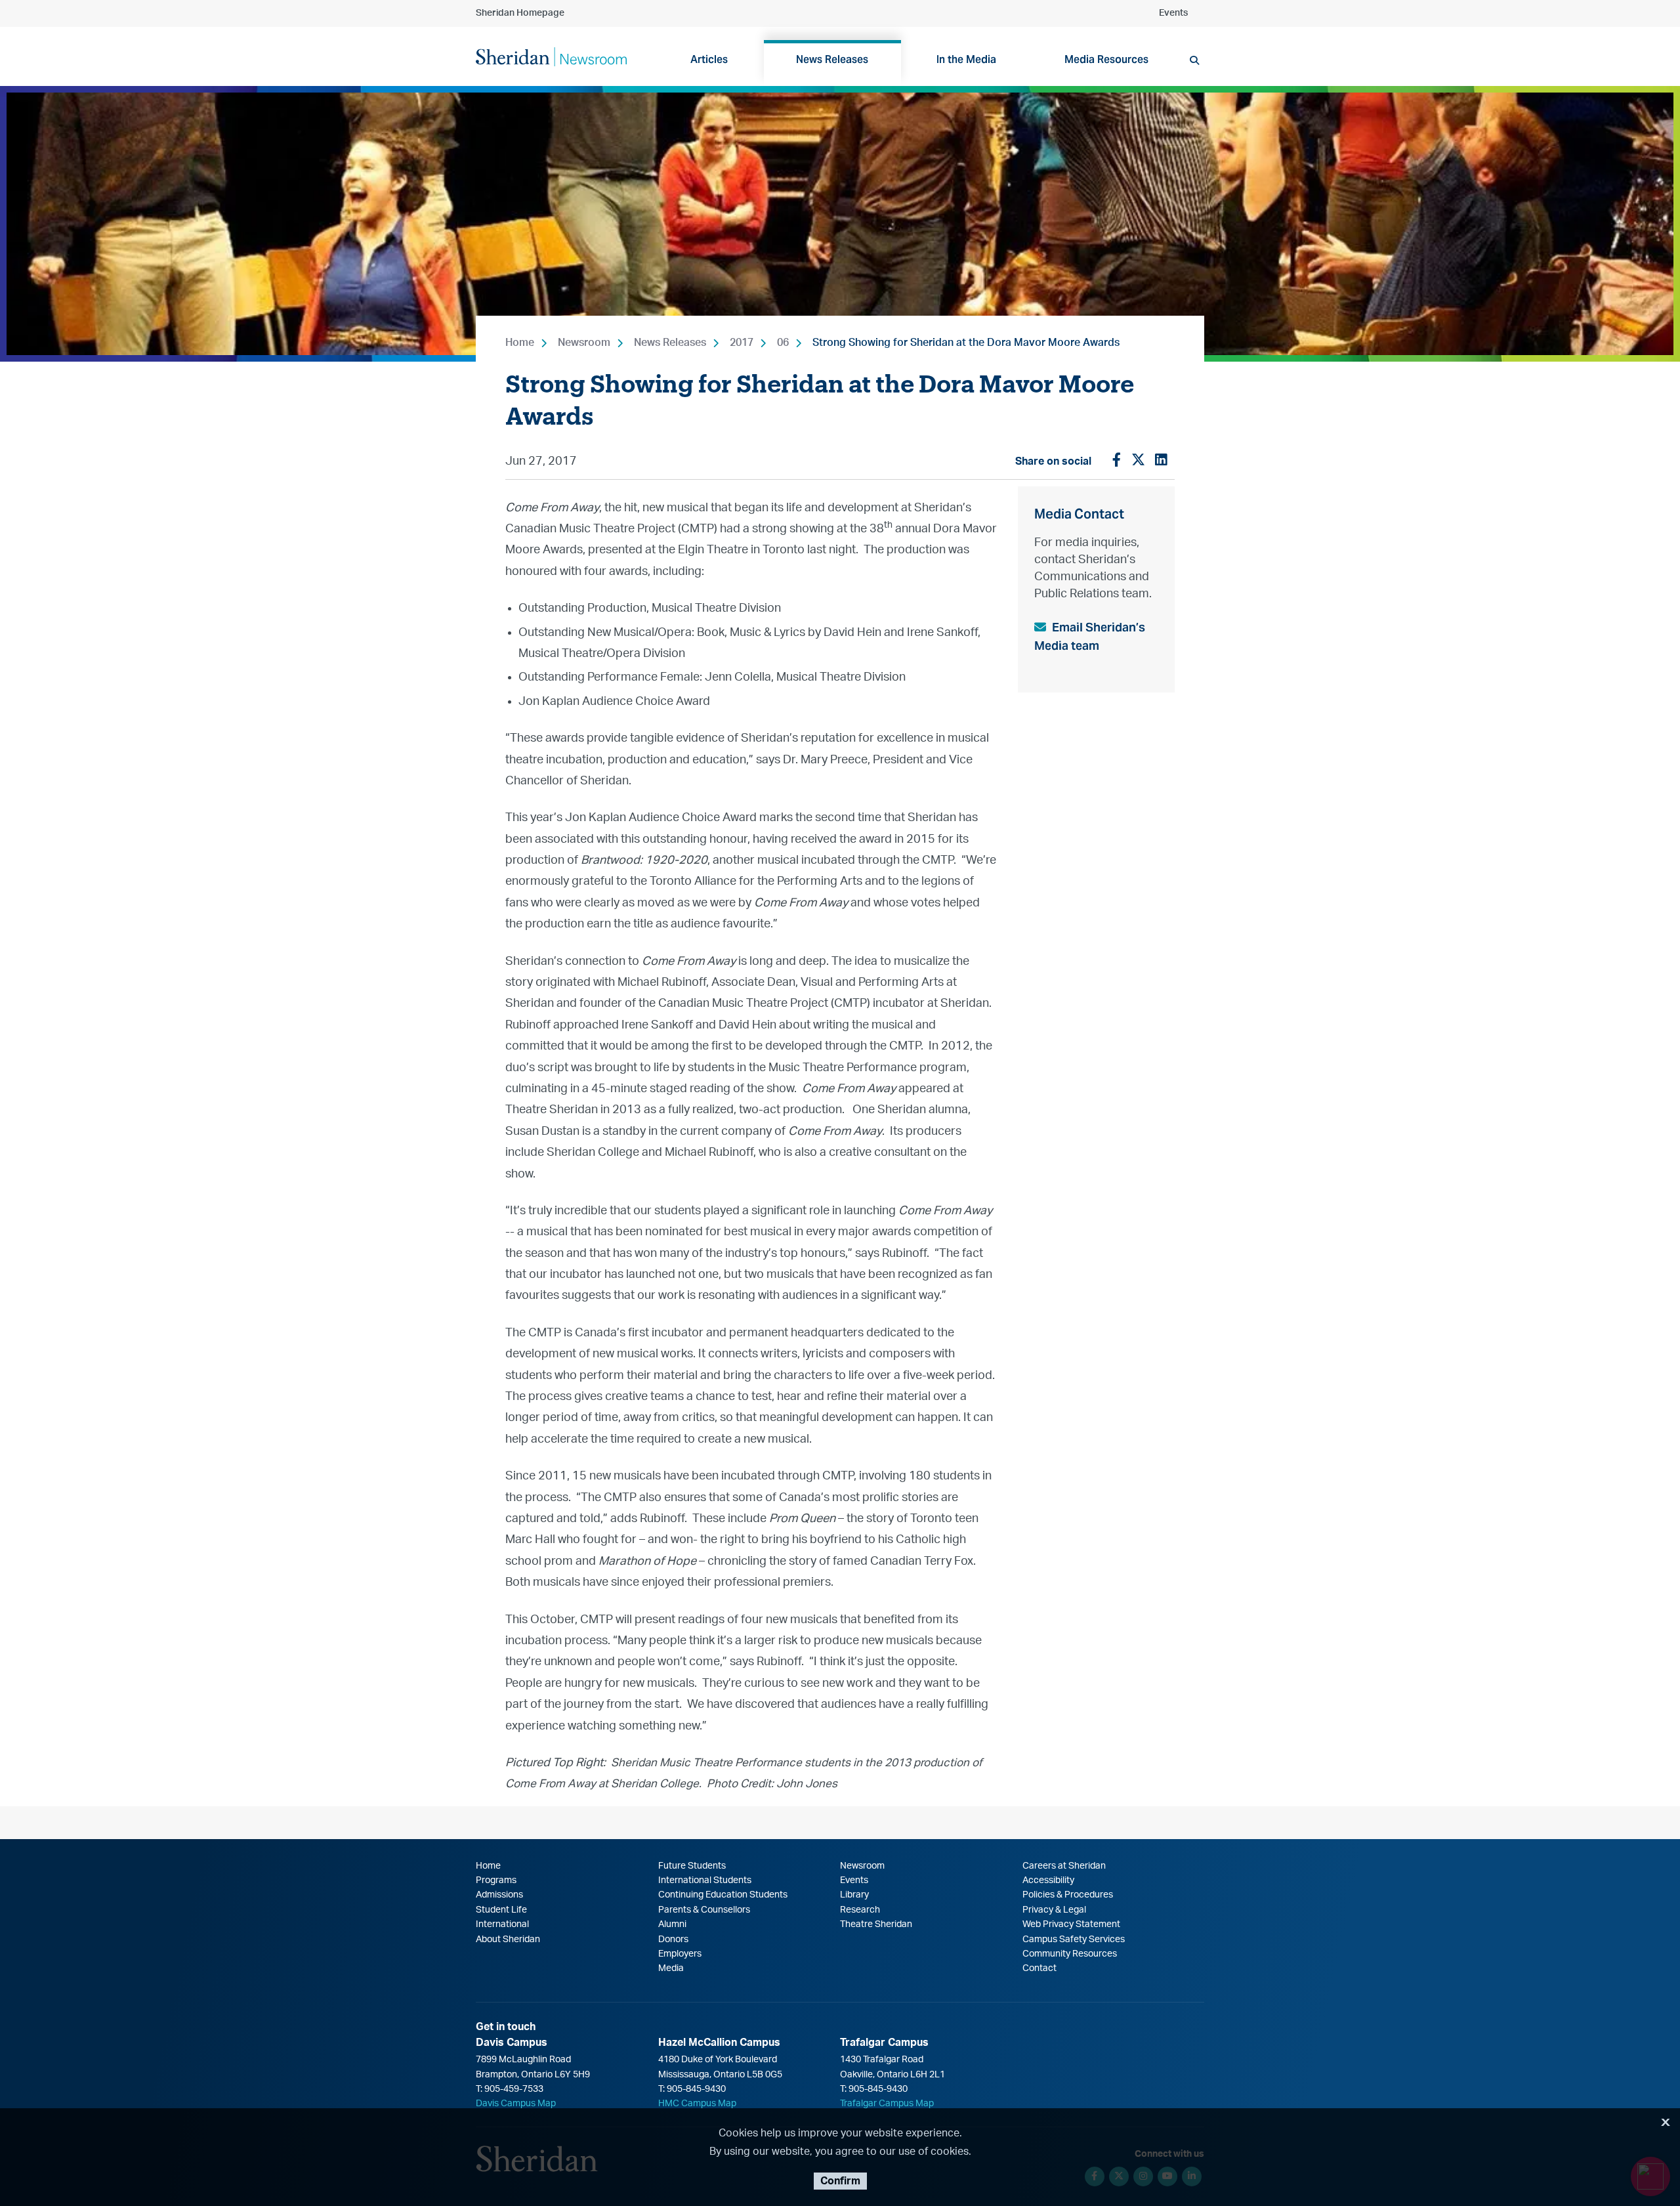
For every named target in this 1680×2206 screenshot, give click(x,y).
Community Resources (1070, 1954)
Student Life (501, 1910)
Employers (680, 1954)
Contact (1039, 1968)
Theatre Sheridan (876, 1924)
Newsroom (584, 343)
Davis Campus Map (516, 2104)
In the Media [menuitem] (966, 59)
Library (854, 1895)
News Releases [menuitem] (832, 59)
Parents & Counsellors (704, 1910)
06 (783, 343)
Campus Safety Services (1074, 1940)
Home (520, 343)
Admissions (499, 1895)
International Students (705, 1880)
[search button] (1194, 60)
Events (1173, 13)
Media (671, 1968)
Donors (673, 1940)
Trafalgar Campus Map (887, 2104)
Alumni (672, 1924)
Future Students (692, 1866)
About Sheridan (508, 1940)
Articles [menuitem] (709, 59)
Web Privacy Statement (1071, 1924)
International (502, 1924)
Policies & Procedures (1068, 1895)
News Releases (670, 343)
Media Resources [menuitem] (1106, 59)
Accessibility (1048, 1880)
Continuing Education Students (723, 1895)
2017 (742, 343)
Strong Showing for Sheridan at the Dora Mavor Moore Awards (966, 343)
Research (860, 1910)
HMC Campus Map (697, 2104)
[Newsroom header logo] (551, 56)
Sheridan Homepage (520, 13)
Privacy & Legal (1054, 1910)
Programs (496, 1880)
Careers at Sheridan (1064, 1866)
